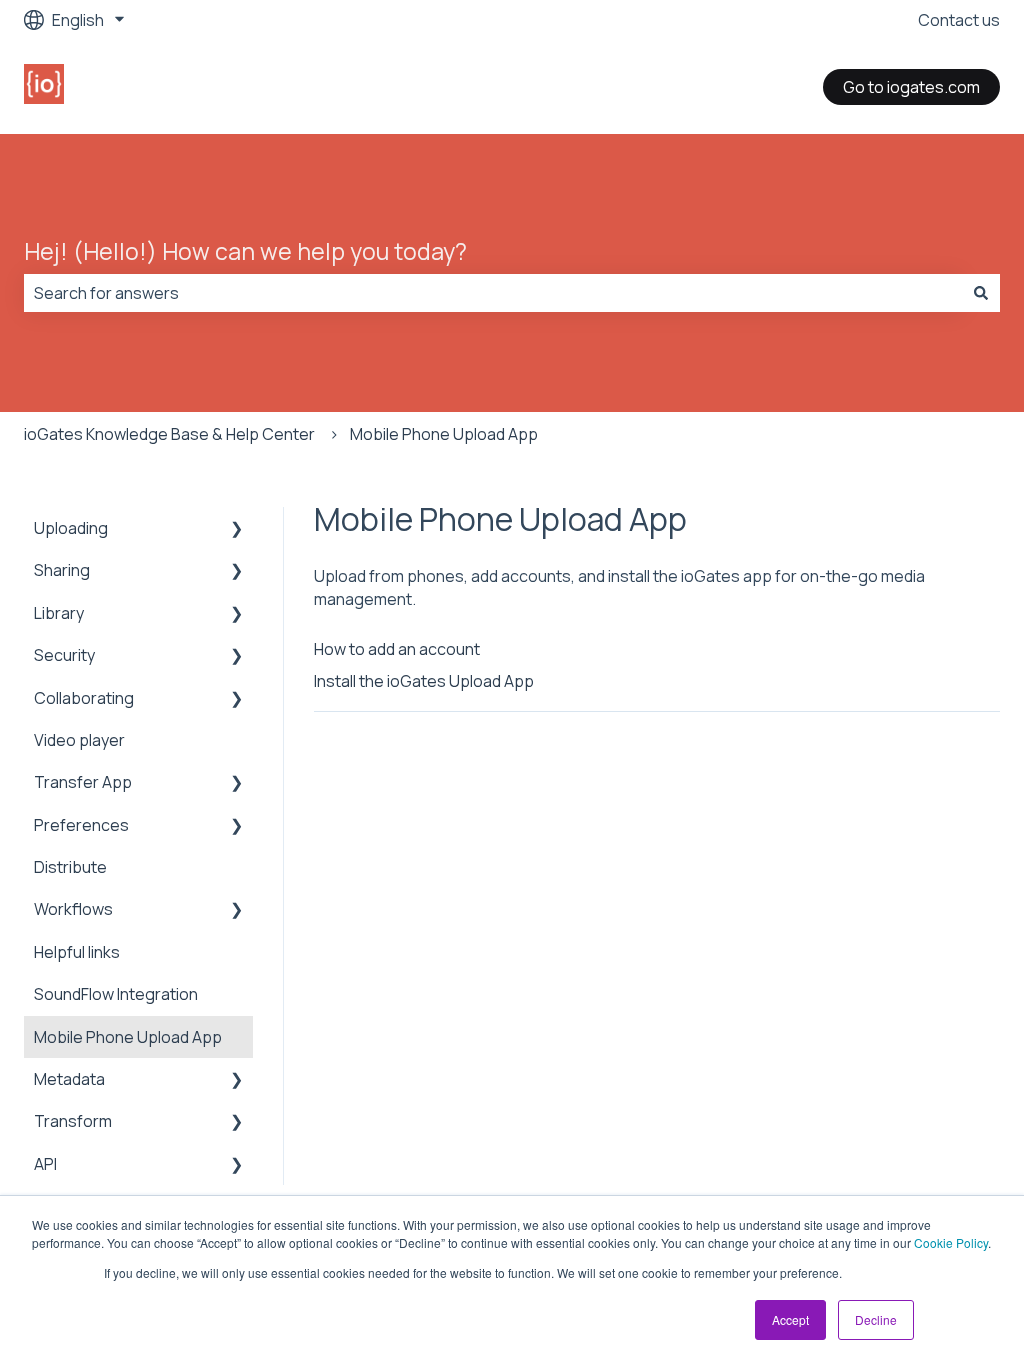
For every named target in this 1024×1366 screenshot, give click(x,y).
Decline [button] (876, 1319)
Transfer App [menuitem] (83, 782)
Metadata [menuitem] (69, 1079)
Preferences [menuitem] (81, 825)
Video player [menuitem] (79, 740)
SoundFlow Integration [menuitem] (116, 994)
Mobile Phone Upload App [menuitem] (128, 1037)
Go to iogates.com (911, 87)
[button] (237, 529)
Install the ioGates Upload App (424, 681)
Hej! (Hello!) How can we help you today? (245, 251)
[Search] (981, 293)
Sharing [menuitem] (62, 570)
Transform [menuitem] (73, 1121)
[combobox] (493, 293)
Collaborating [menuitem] (84, 698)
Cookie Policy (951, 1242)
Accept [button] (790, 1319)
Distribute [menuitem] (70, 867)
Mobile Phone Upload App (444, 434)
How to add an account (397, 649)
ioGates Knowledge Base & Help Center (169, 434)
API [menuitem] (45, 1164)
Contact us (959, 20)
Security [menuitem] (64, 655)
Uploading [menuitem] (71, 528)
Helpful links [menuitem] (77, 952)
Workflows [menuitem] (73, 909)
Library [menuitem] (59, 613)
